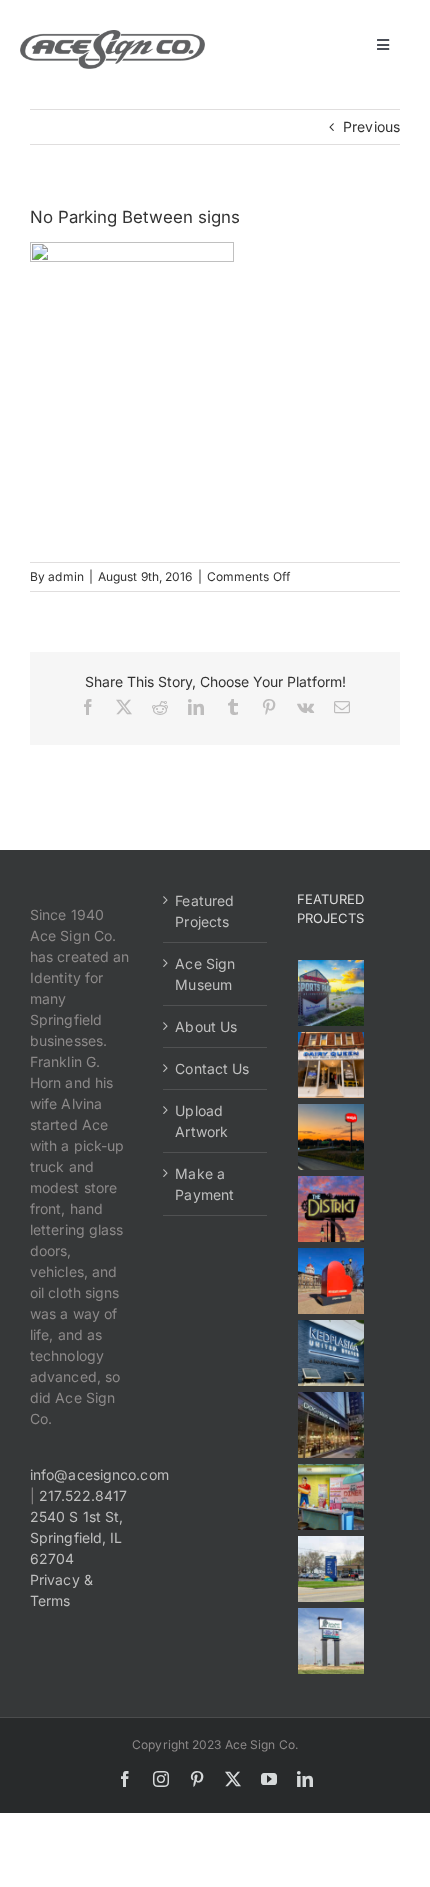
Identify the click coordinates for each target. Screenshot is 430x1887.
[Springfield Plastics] (331, 1641)
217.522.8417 (83, 1495)
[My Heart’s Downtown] (331, 1281)
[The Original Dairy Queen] (331, 1065)
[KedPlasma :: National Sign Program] (331, 1353)
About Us (206, 1026)
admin (66, 576)
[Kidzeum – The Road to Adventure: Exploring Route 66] (331, 1497)
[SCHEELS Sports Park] (331, 993)
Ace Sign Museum (205, 974)
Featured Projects (204, 911)
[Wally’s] (331, 1137)
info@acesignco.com (99, 1474)
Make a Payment (204, 1184)
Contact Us (212, 1068)
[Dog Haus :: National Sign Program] (331, 1425)
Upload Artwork (201, 1121)
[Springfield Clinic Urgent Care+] (331, 1569)
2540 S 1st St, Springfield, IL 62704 (76, 1537)
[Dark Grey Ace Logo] (112, 36)
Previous (371, 126)
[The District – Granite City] (331, 1209)
